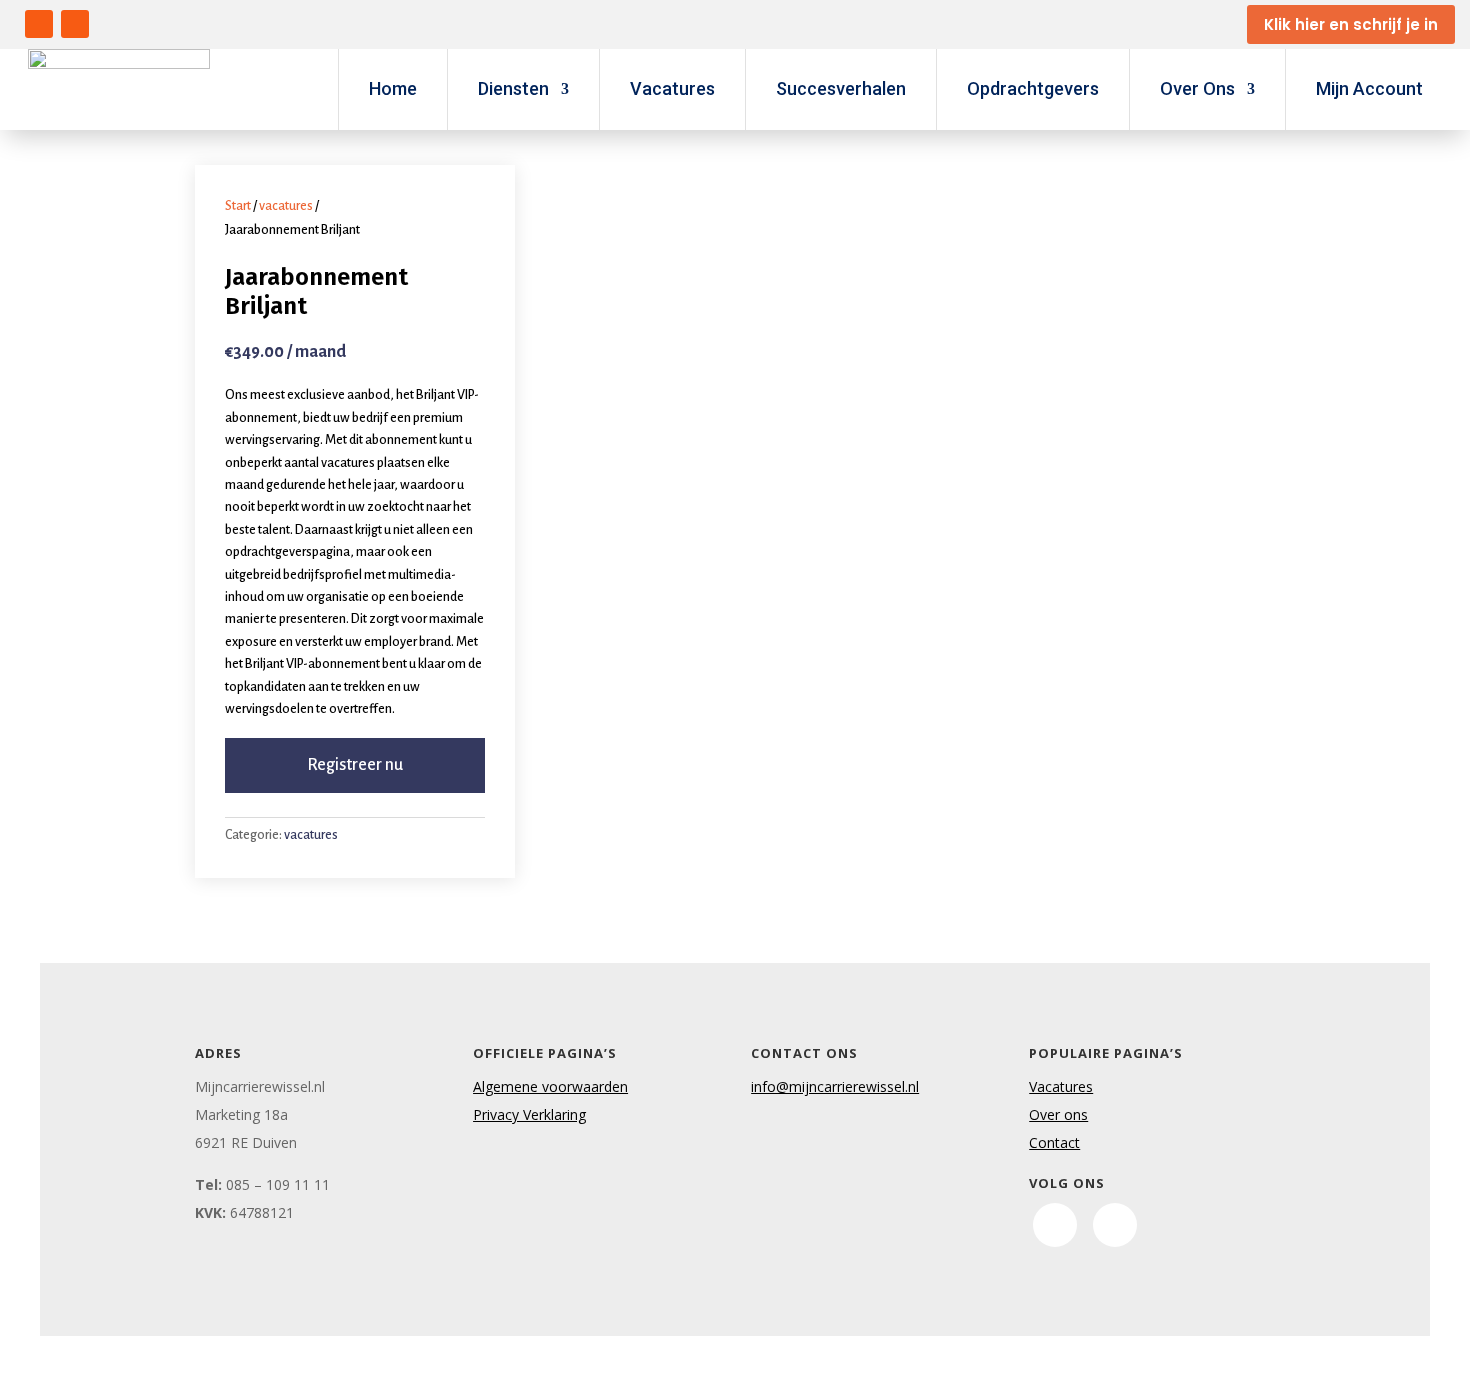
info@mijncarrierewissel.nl (835, 1086)
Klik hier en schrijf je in (1351, 24)
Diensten (513, 88)
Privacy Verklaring (529, 1114)
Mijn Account (1369, 88)
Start (238, 206)
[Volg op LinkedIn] (75, 24)
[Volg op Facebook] (39, 24)
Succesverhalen (841, 88)
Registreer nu (355, 765)
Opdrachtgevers (1033, 88)
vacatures (286, 206)
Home (393, 88)
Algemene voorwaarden (550, 1086)
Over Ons (1197, 88)
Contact (1054, 1142)
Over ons (1058, 1114)
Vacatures (672, 88)
